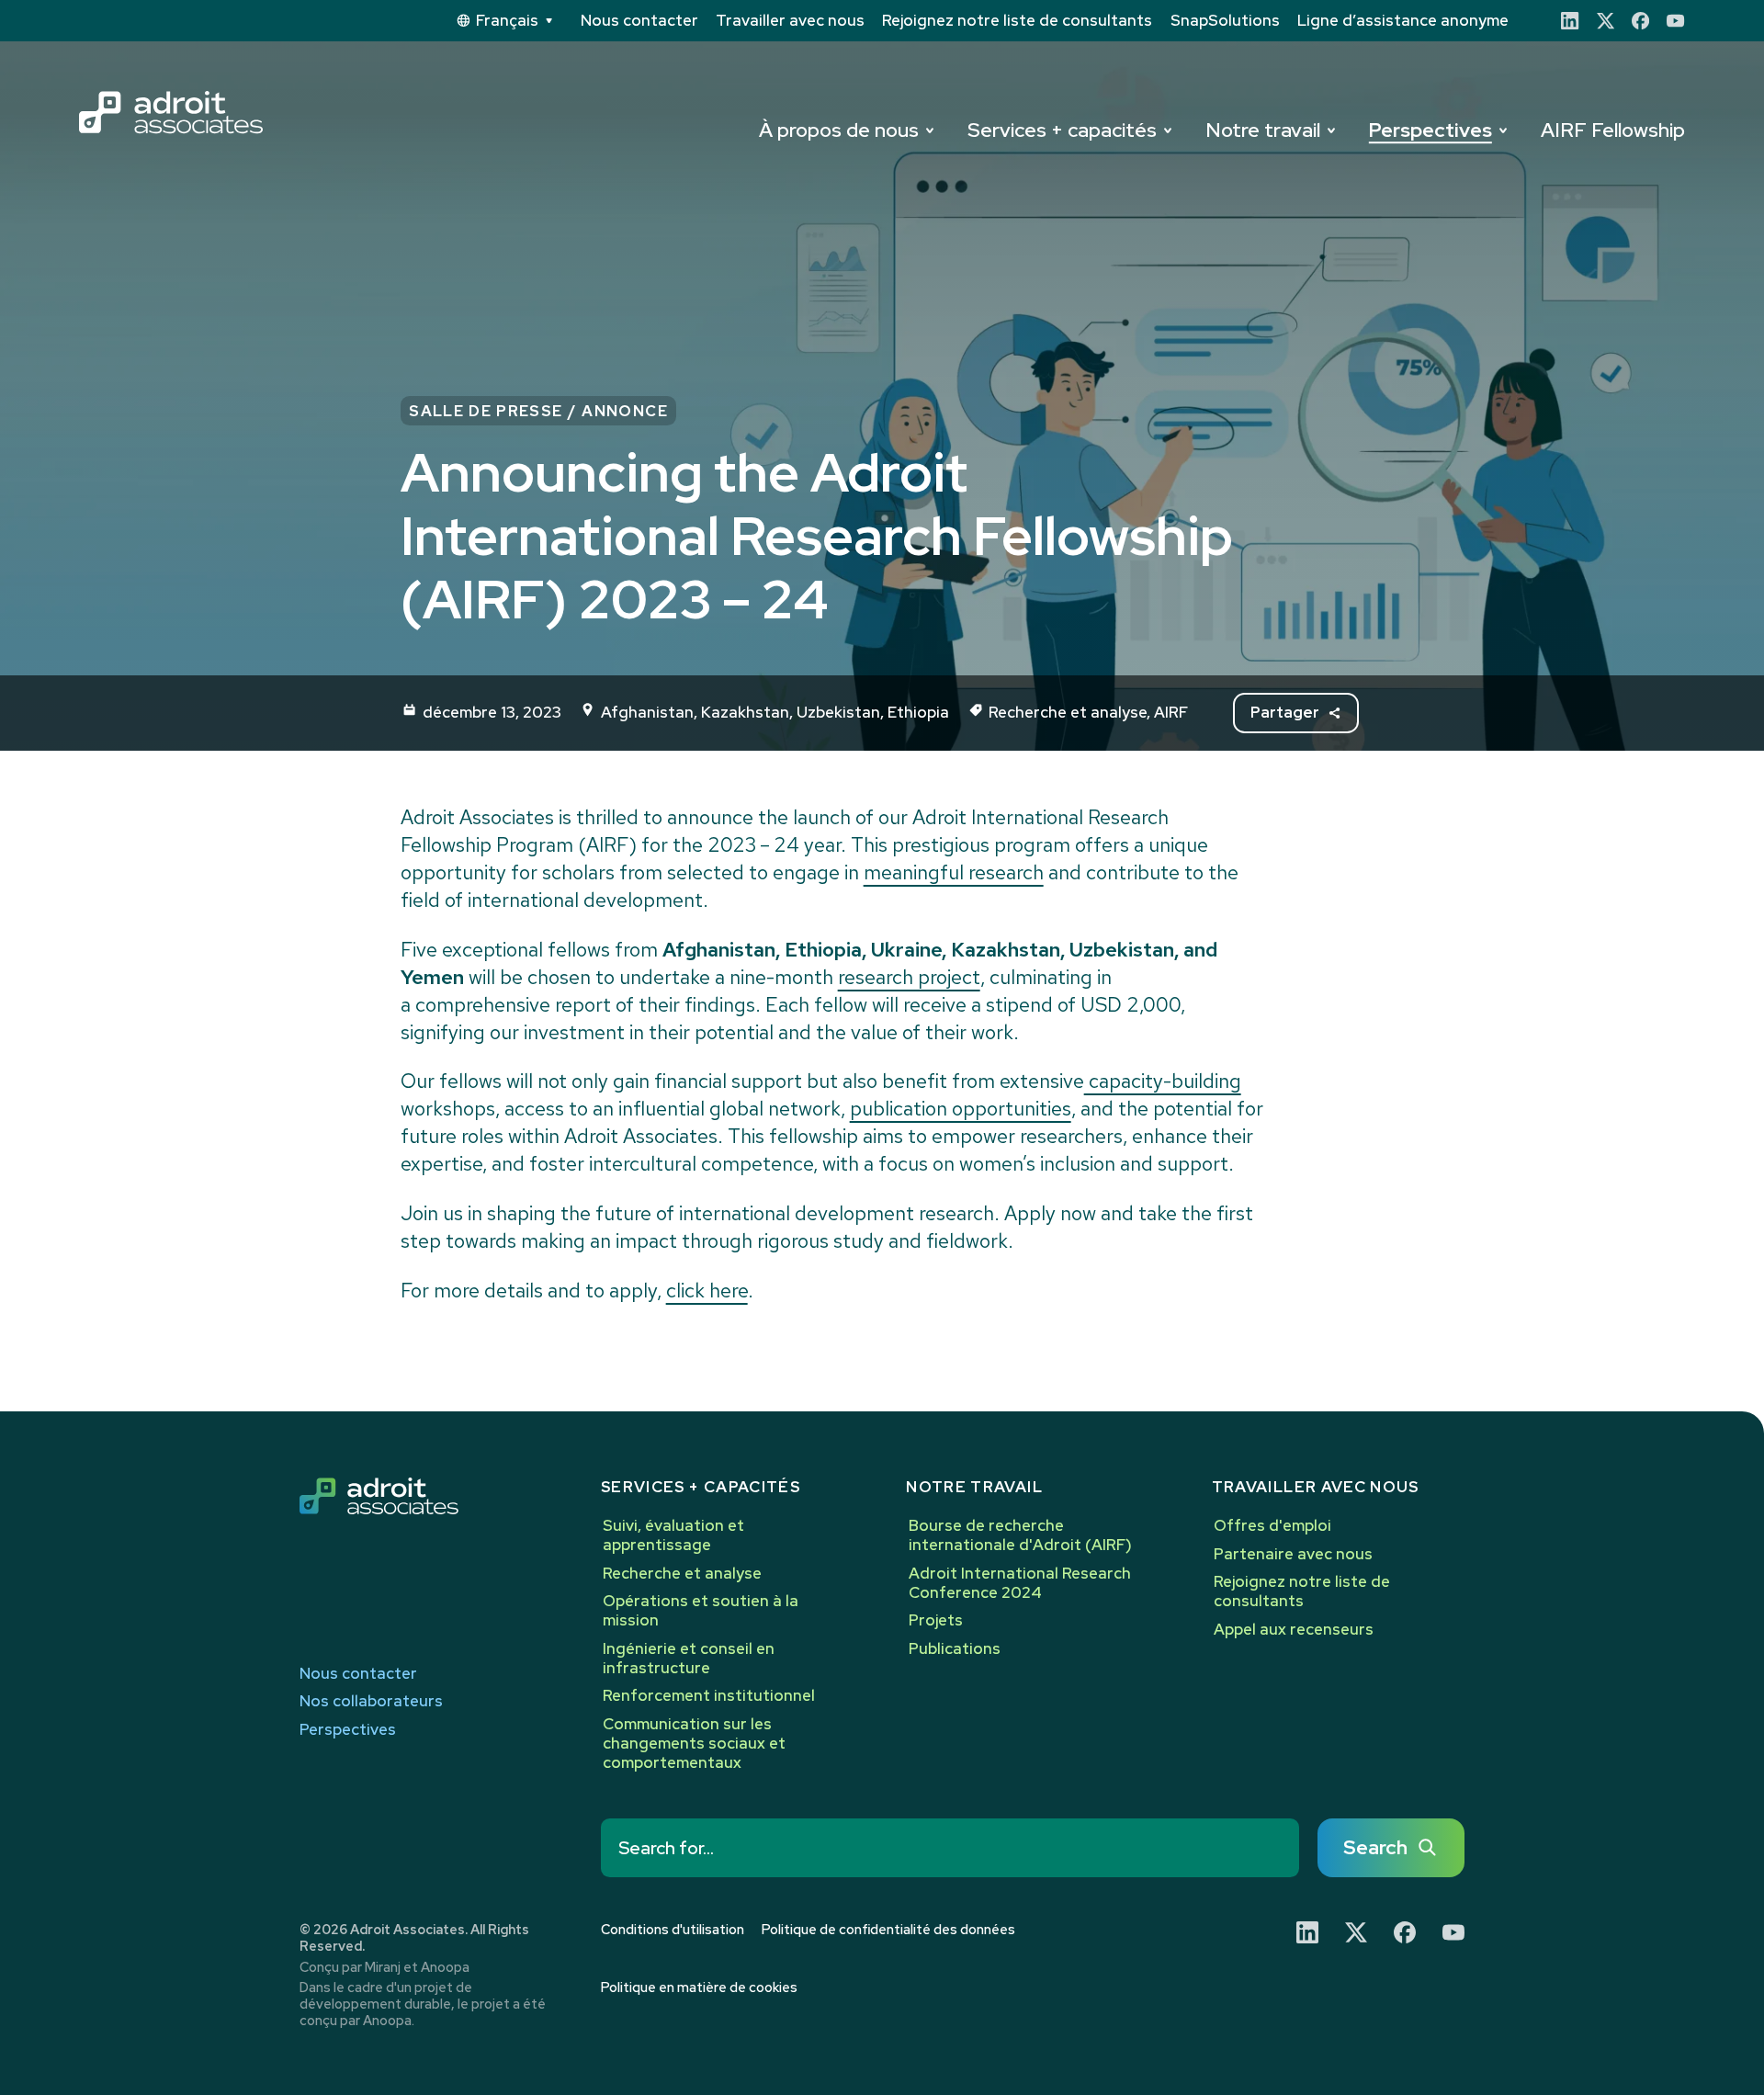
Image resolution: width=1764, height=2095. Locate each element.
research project (909, 977)
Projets (936, 1620)
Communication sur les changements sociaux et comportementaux (694, 1743)
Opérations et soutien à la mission (701, 1610)
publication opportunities (961, 1109)
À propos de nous (839, 130)
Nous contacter (639, 20)
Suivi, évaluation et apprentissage (673, 1535)
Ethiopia (918, 712)
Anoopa (445, 1967)
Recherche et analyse (1068, 712)
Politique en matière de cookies (699, 1987)
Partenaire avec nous (1293, 1554)
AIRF (1171, 712)
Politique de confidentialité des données (888, 1930)
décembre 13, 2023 (492, 712)
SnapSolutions (1225, 20)
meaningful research (954, 872)
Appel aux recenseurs (1294, 1629)
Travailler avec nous (790, 20)
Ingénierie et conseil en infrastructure (689, 1658)
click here (707, 1291)
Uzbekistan (838, 712)
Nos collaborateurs (371, 1701)
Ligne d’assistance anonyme (1403, 20)
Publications (955, 1648)
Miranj (383, 1967)
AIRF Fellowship (1613, 130)
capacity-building (1163, 1081)
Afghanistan (647, 712)
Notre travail (1263, 130)
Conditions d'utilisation (673, 1930)
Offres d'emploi (1272, 1525)
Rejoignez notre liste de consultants (1017, 20)
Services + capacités (1062, 130)
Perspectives (1430, 130)
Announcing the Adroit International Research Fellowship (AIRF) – (817, 536)
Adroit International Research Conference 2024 (1020, 1583)
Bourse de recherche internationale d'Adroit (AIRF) (1020, 1535)
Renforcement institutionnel (709, 1695)
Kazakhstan (745, 712)
